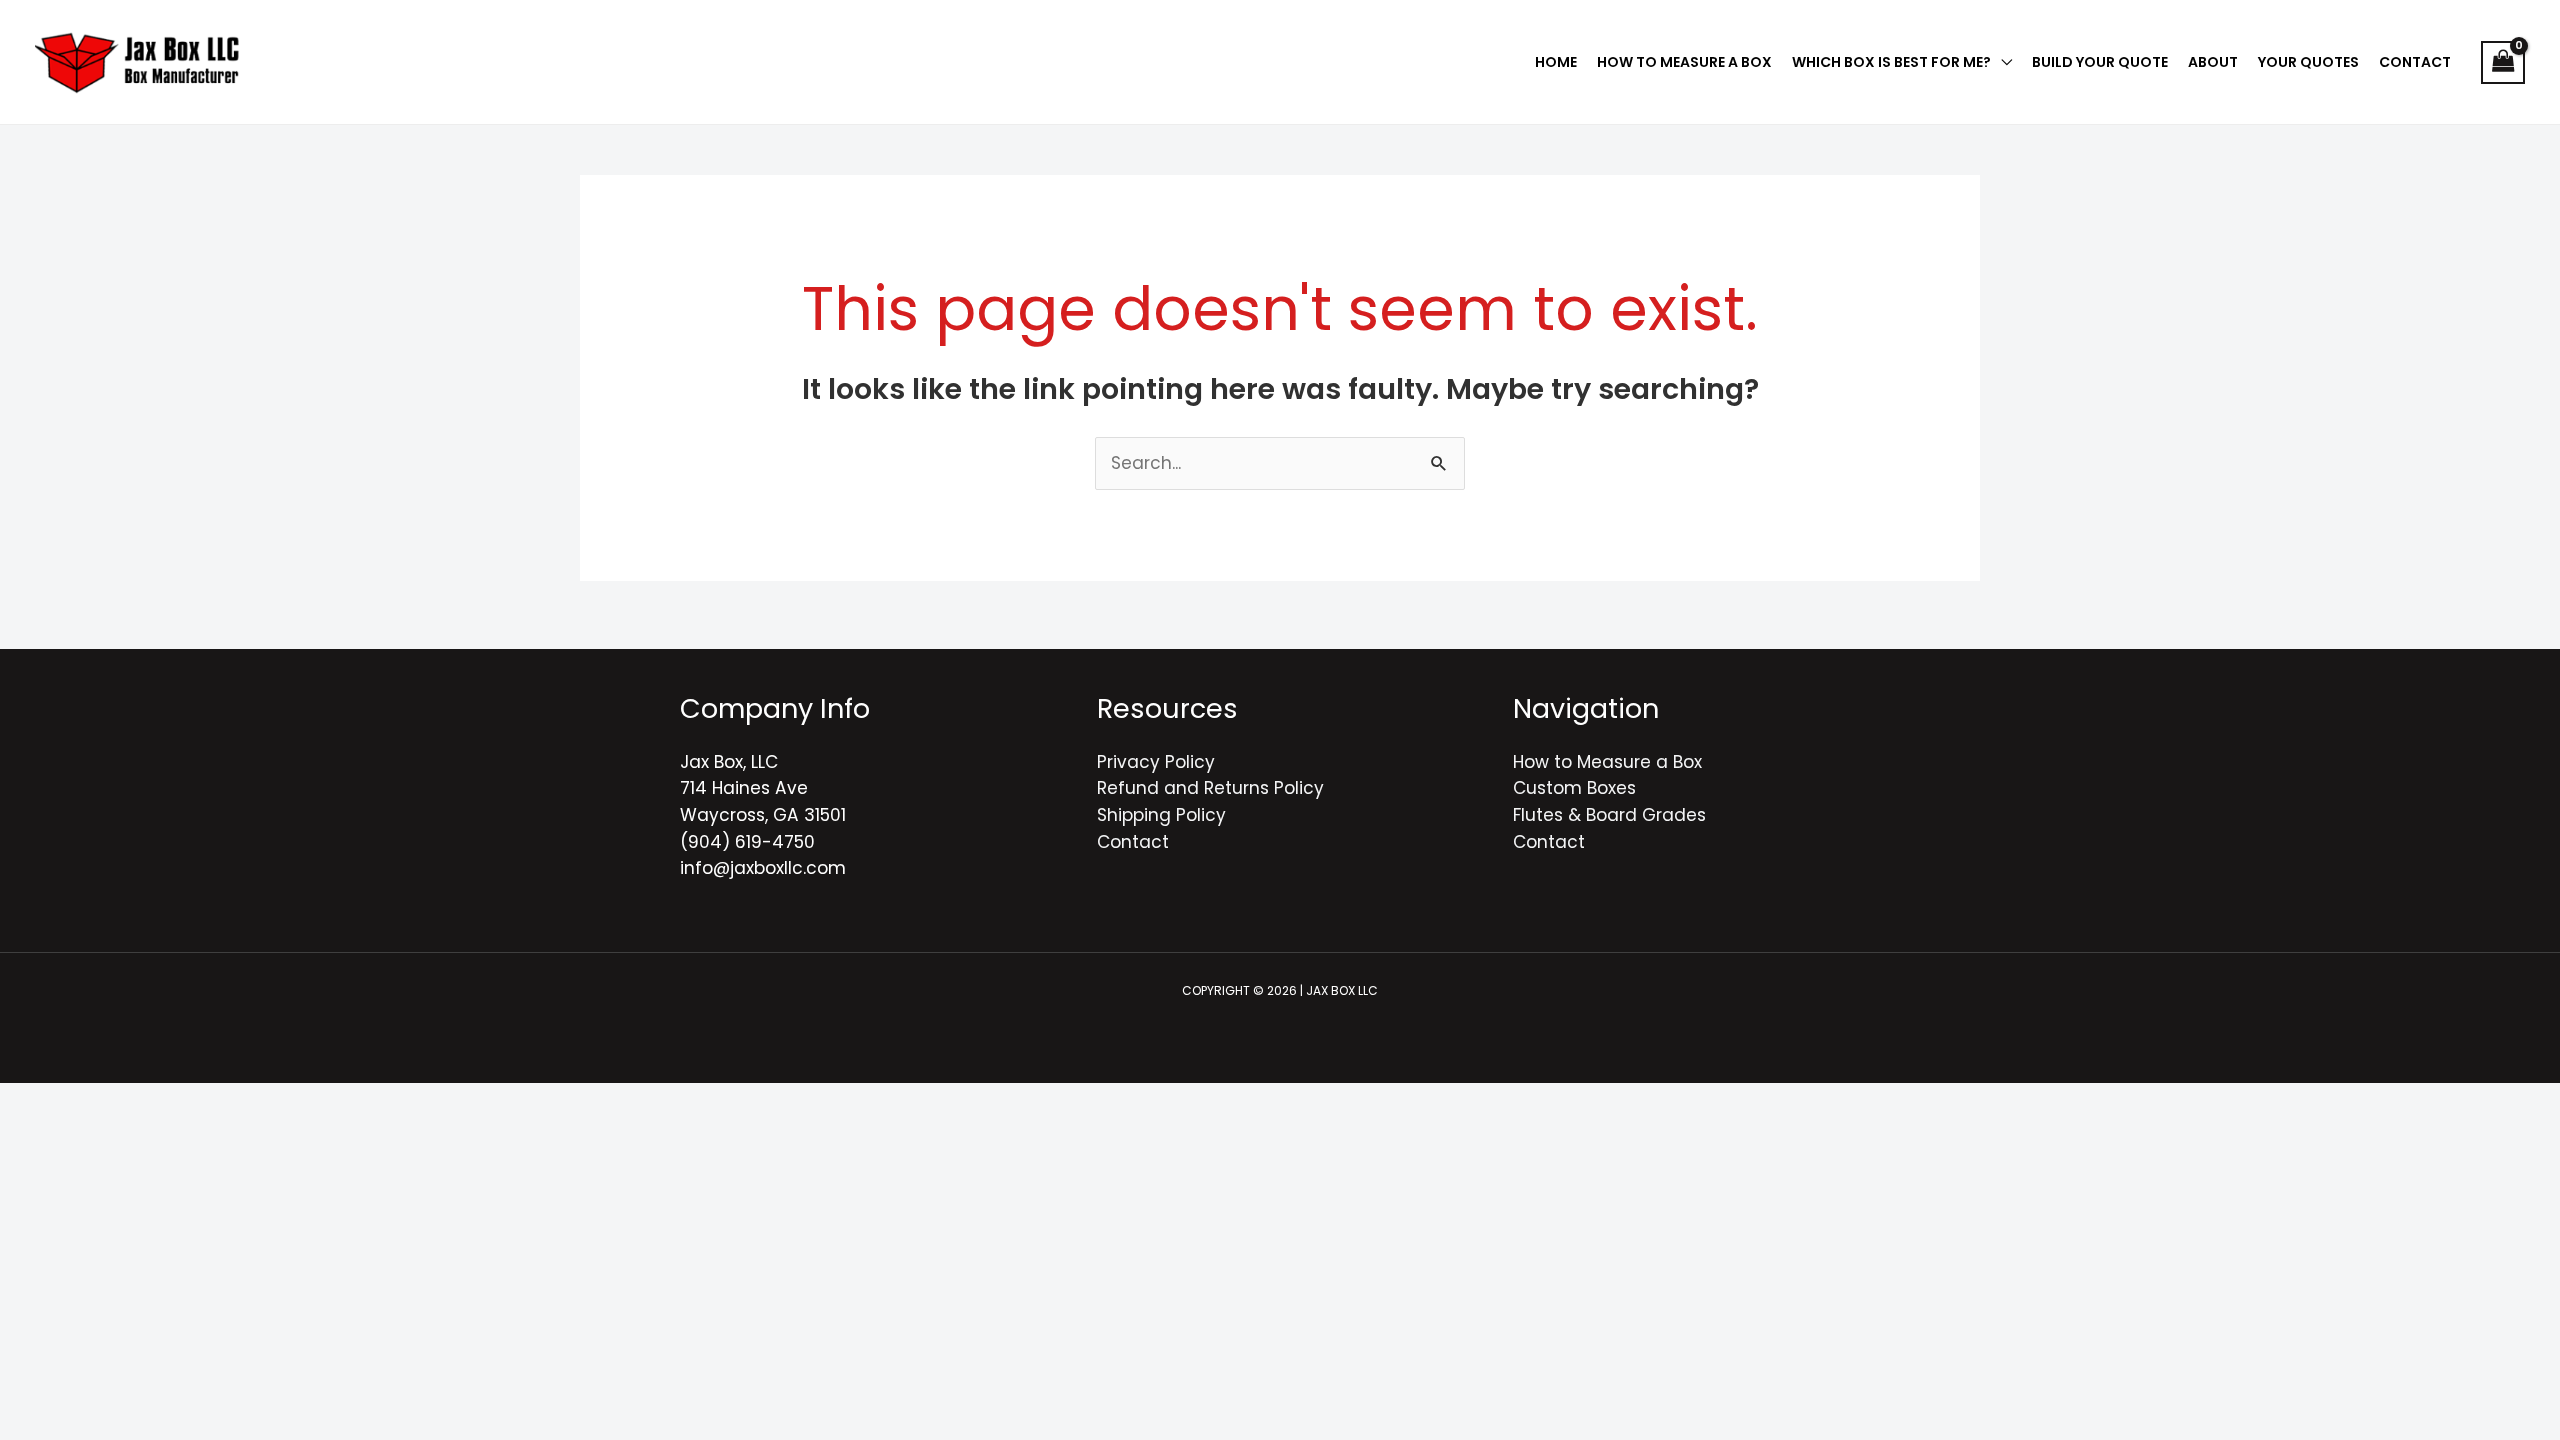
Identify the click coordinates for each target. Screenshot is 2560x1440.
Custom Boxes (1574, 788)
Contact (1133, 842)
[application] (2001, 62)
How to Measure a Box (1607, 762)
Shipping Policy (1161, 815)
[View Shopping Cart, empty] (2503, 62)
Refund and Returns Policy (1210, 788)
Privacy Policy (1156, 762)
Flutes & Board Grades (1609, 815)
